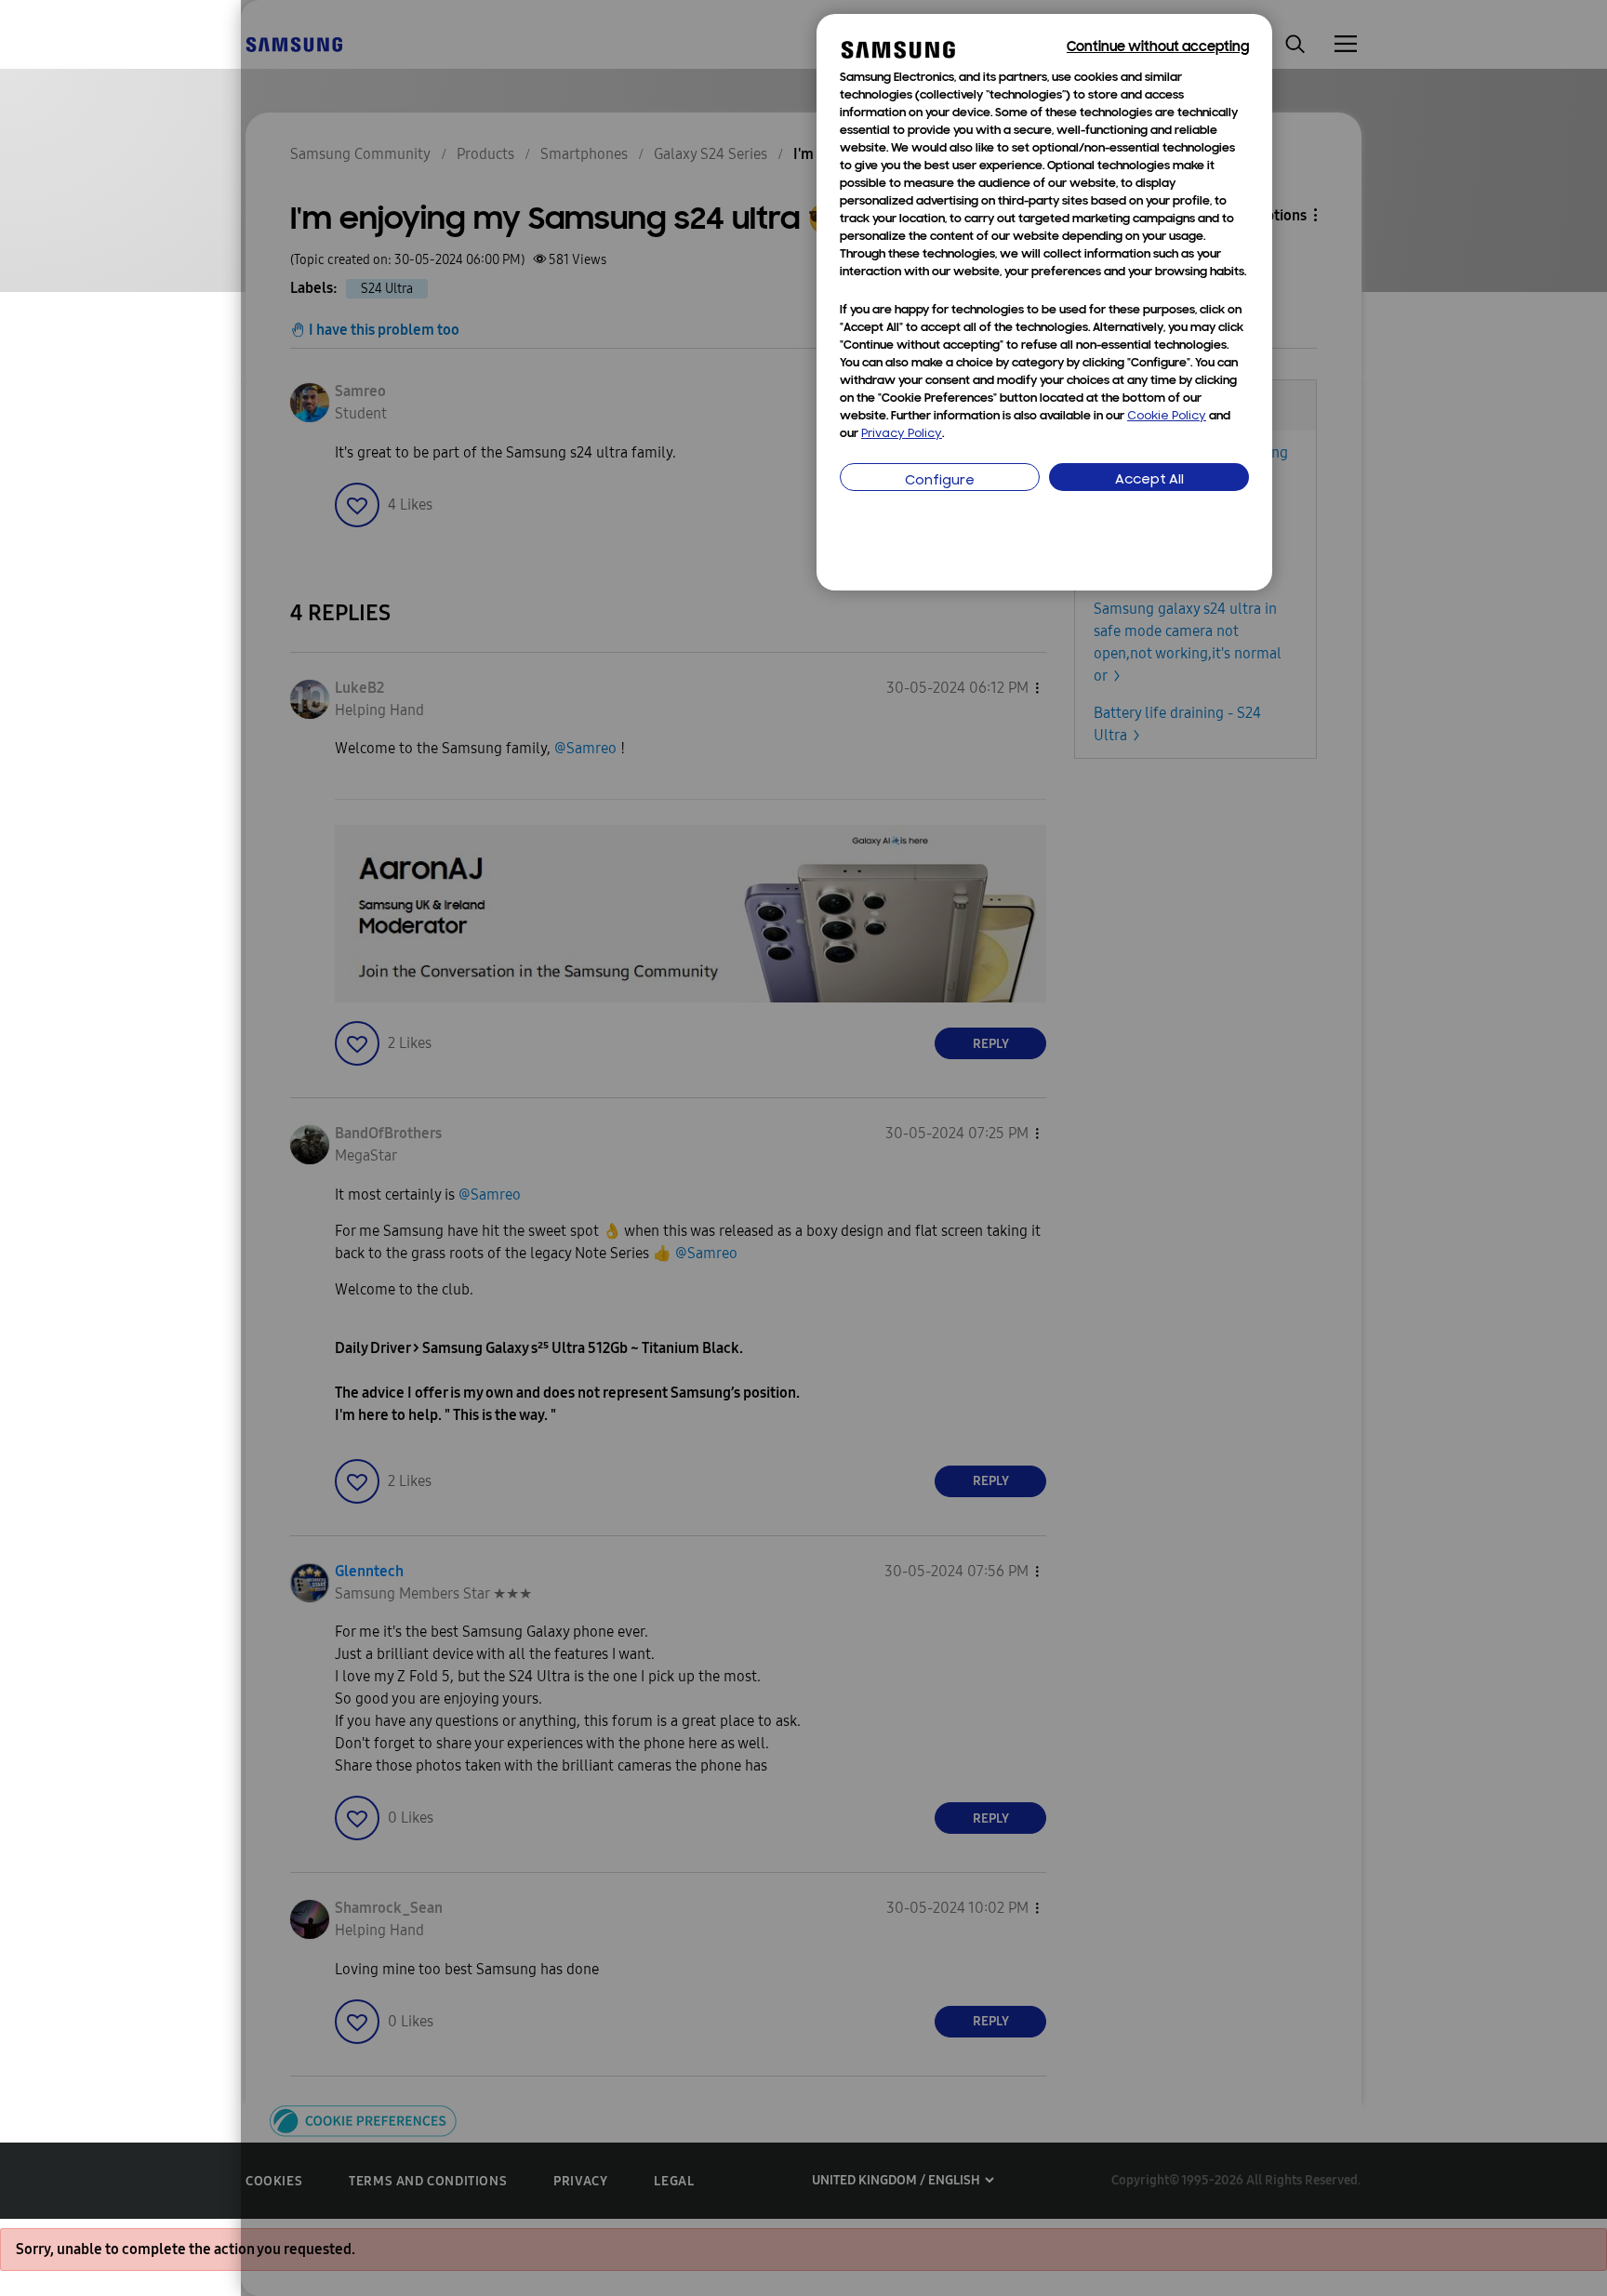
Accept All (1149, 480)
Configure (940, 481)
